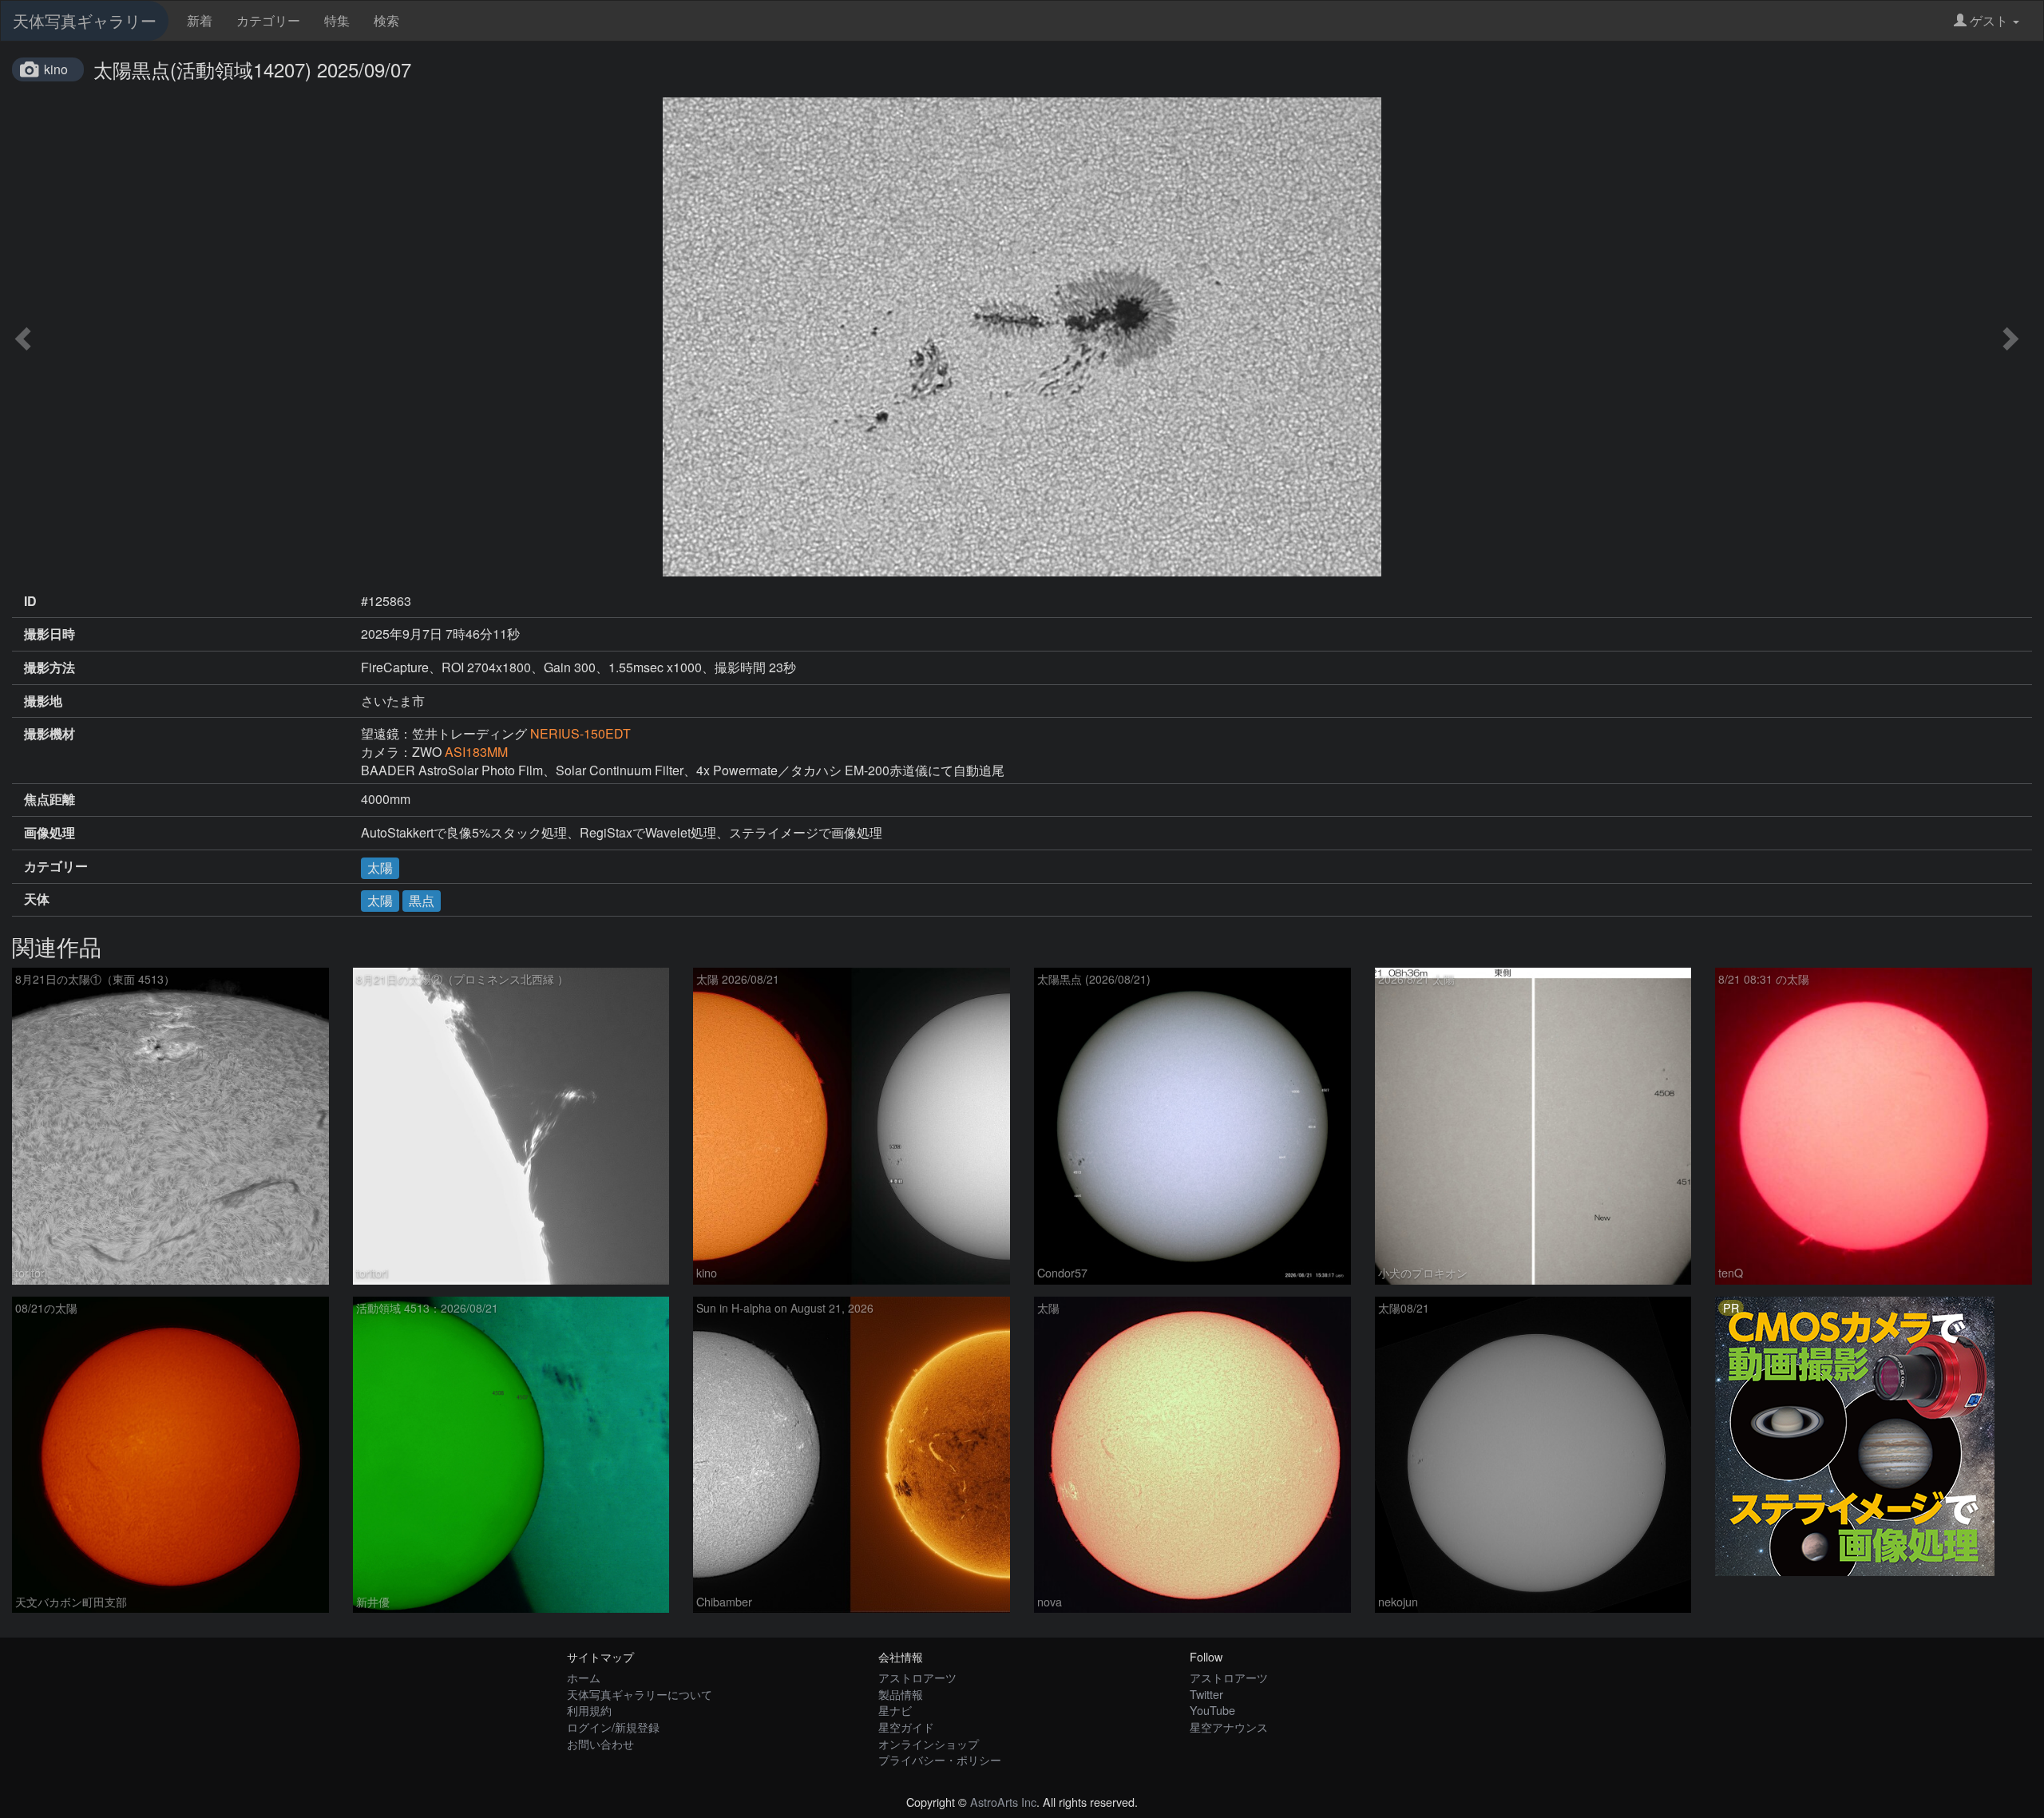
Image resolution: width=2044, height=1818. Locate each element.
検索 (386, 20)
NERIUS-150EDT (580, 733)
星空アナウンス (1229, 1727)
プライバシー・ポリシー (940, 1759)
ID (30, 601)
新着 (200, 20)
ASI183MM (476, 752)
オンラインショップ (929, 1743)
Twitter (1206, 1694)
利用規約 (589, 1710)
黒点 (422, 900)
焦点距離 (50, 799)
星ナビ (895, 1710)
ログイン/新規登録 (613, 1727)
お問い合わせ (600, 1743)
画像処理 (50, 833)
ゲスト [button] (1989, 20)
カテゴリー (268, 20)
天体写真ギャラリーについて (640, 1694)
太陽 (380, 867)
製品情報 (901, 1694)
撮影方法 (50, 667)
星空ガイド (906, 1727)
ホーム (584, 1677)
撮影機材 (50, 734)
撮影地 (43, 701)
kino (56, 69)
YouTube (1212, 1710)
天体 (37, 899)
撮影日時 (50, 634)
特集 (337, 20)
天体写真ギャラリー (85, 20)
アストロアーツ (917, 1677)
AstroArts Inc (1003, 1802)
